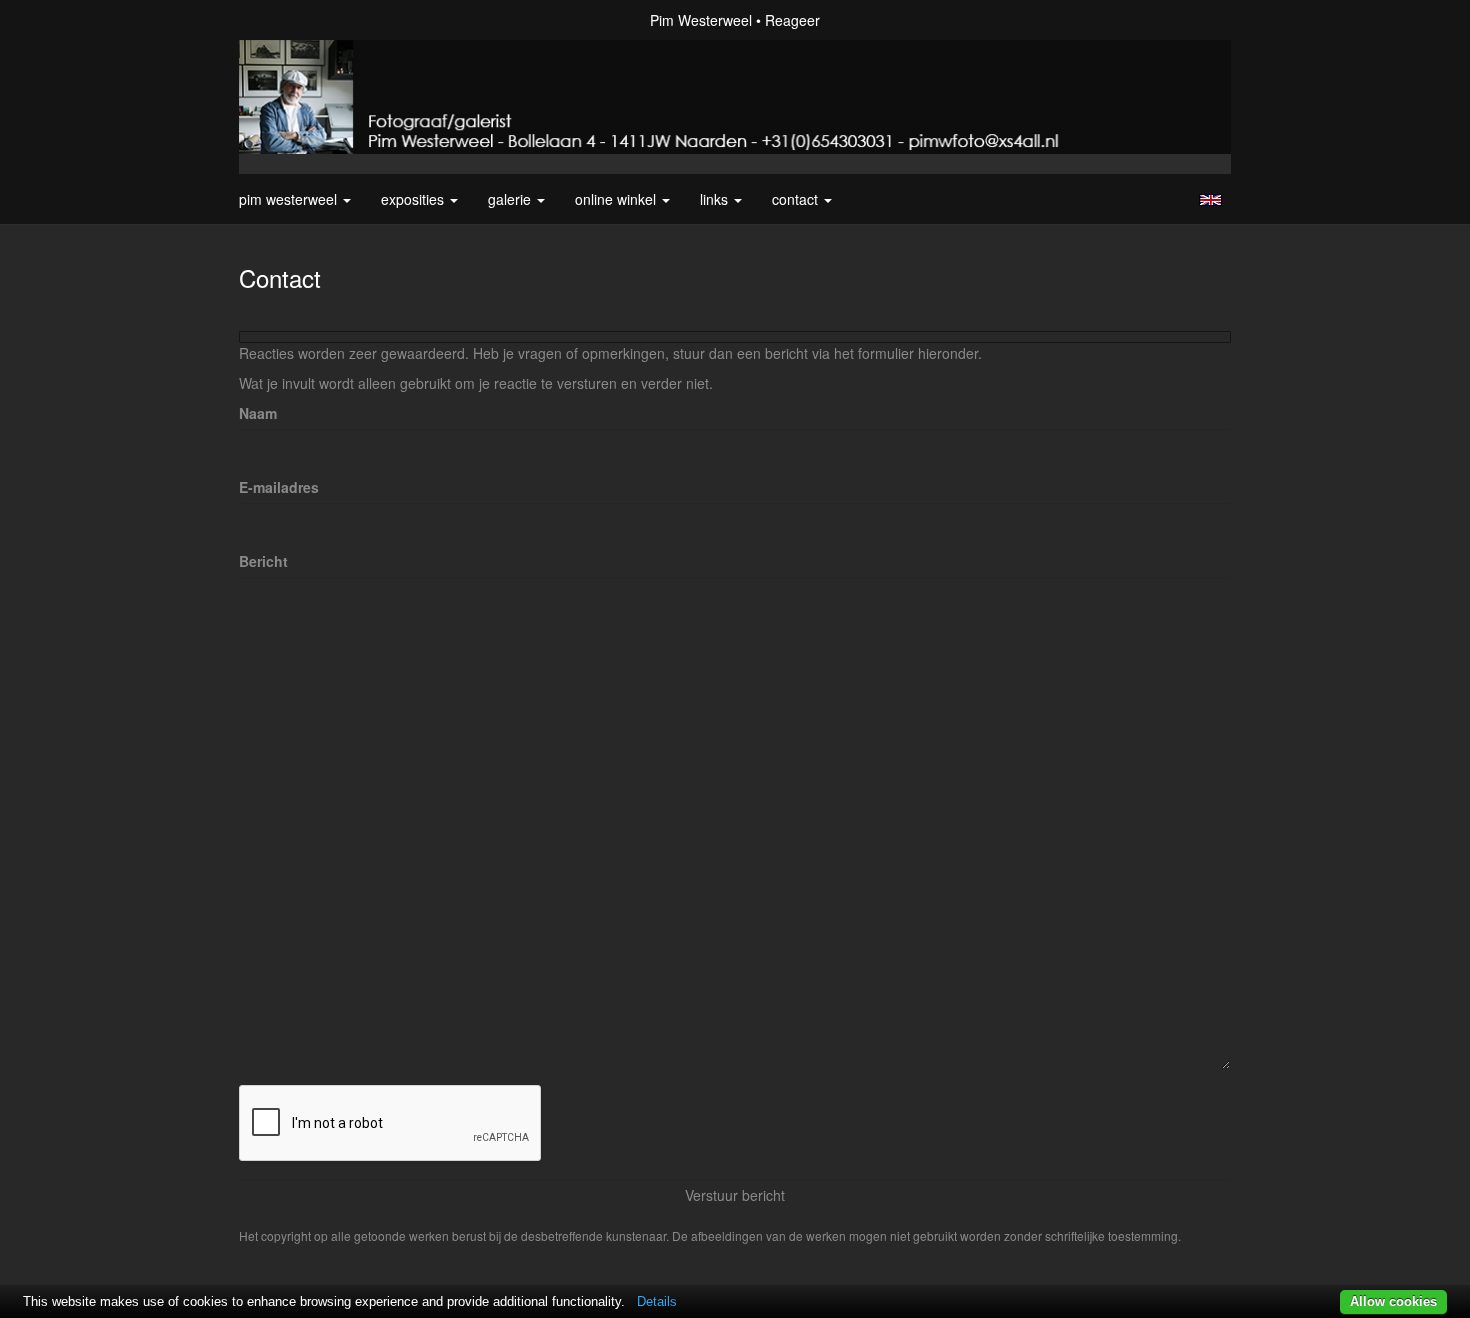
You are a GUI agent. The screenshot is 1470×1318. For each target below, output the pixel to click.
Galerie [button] (511, 199)
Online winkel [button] (617, 199)
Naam (258, 413)
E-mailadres (279, 487)
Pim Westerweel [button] (290, 199)
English (1210, 200)
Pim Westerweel (701, 20)
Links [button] (716, 199)
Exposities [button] (414, 199)
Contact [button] (797, 199)
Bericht (263, 561)
